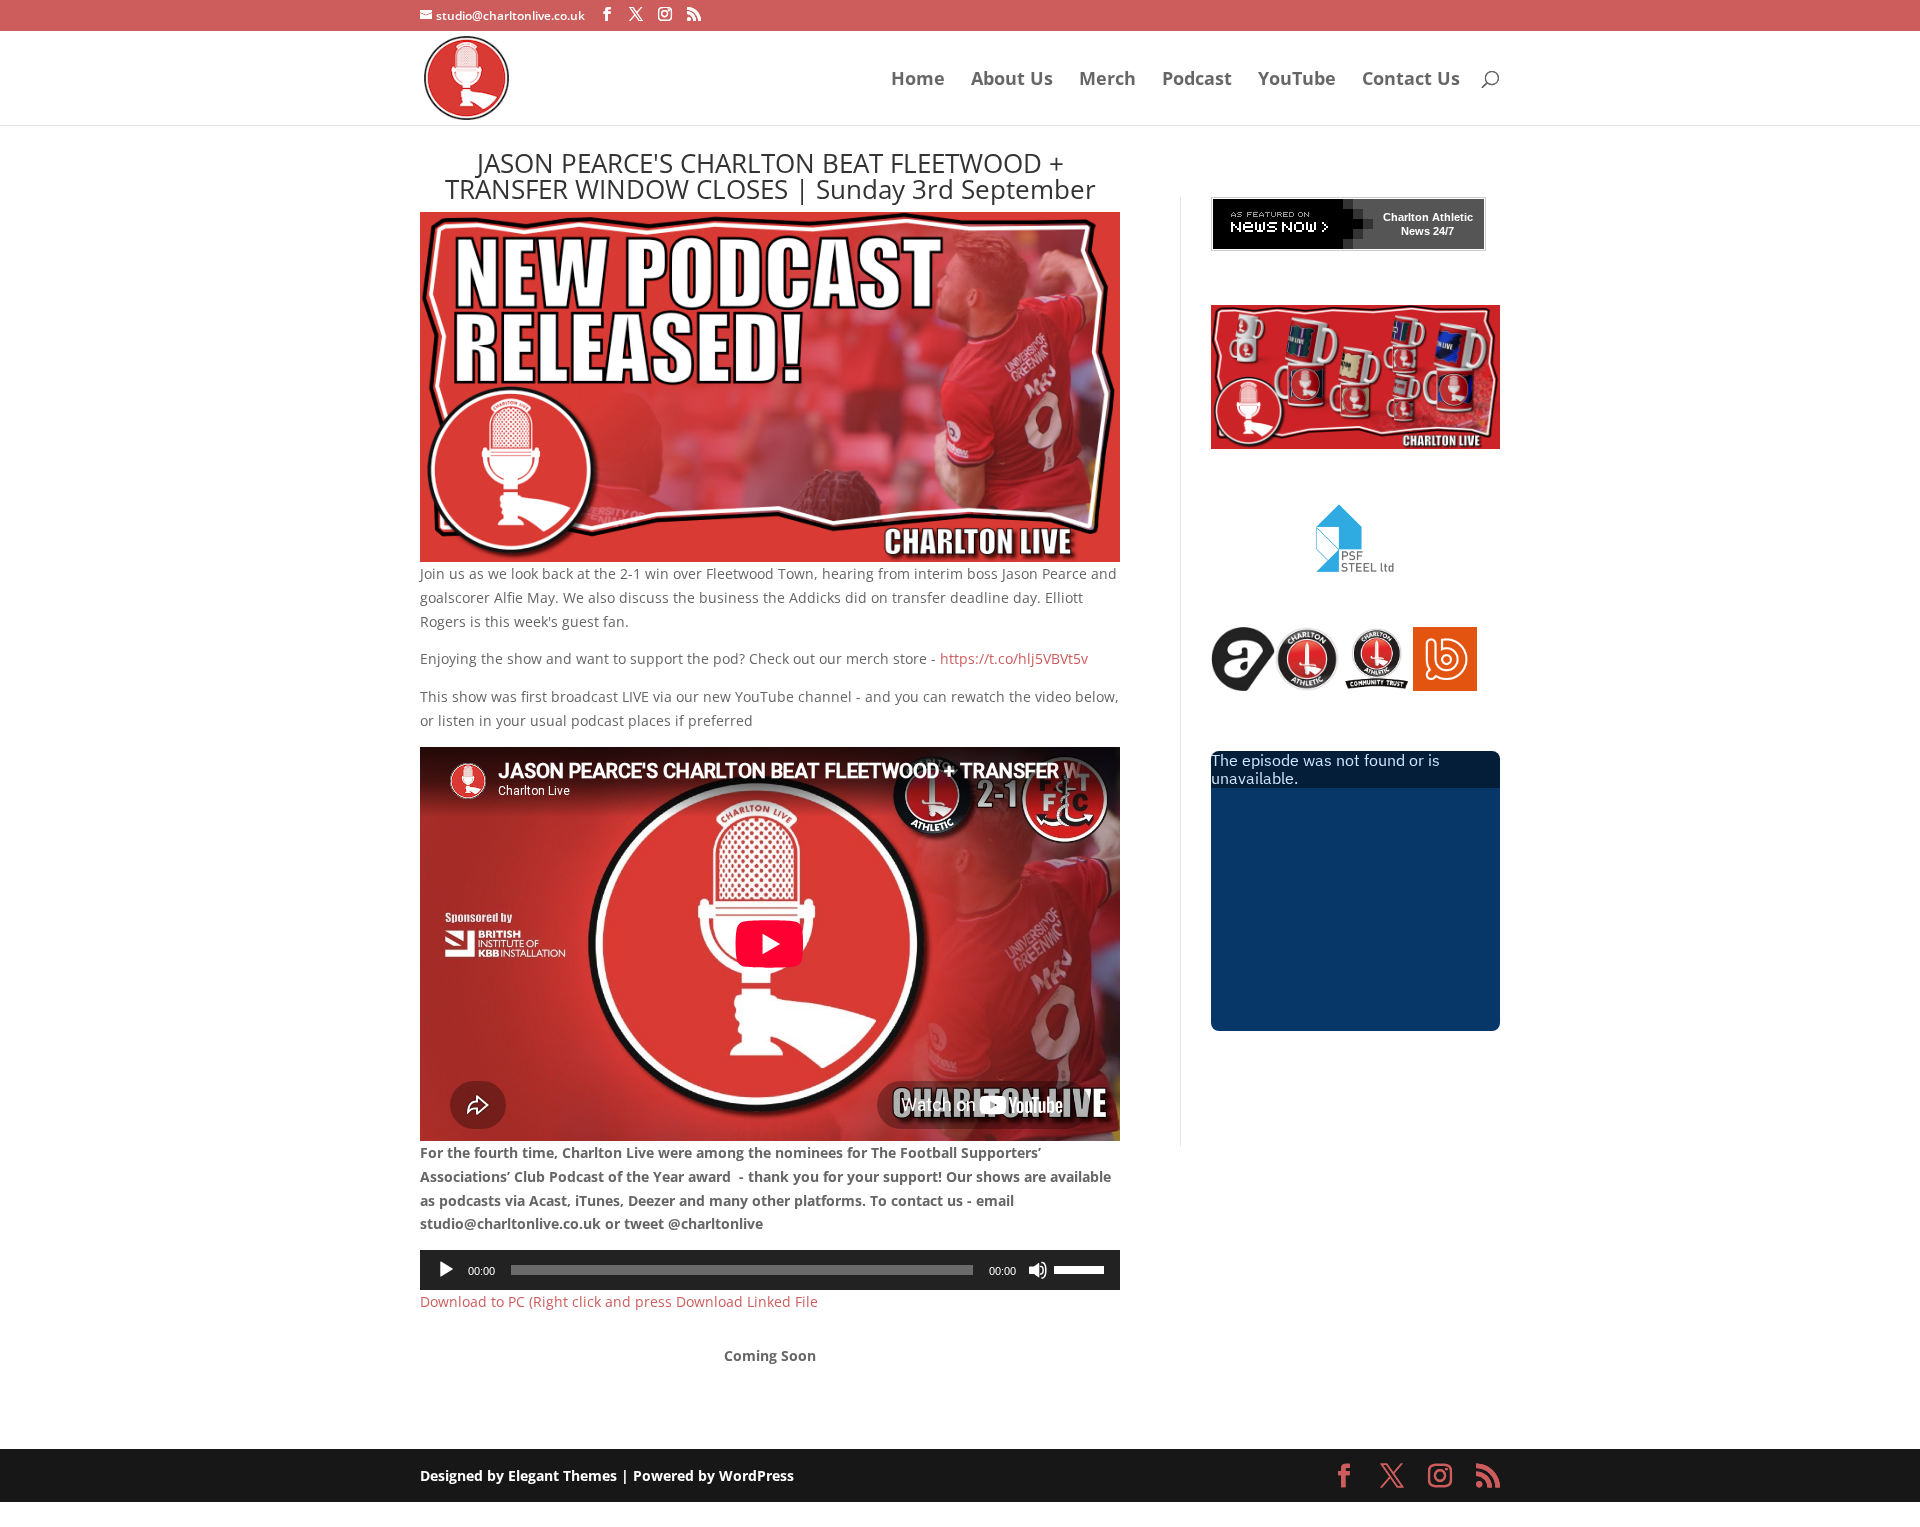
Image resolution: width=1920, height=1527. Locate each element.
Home (918, 80)
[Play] (446, 1270)
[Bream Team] (1445, 685)
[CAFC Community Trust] (1376, 685)
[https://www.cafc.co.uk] (1307, 685)
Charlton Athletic (1428, 217)
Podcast (1197, 80)
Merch (1107, 80)
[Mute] (1038, 1270)
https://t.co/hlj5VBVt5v (1014, 658)
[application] (770, 1270)
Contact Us (1411, 80)
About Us (1012, 80)
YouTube (1297, 80)
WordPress (756, 1475)
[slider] (1082, 1268)
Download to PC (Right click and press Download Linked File (619, 1301)
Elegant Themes (562, 1475)
